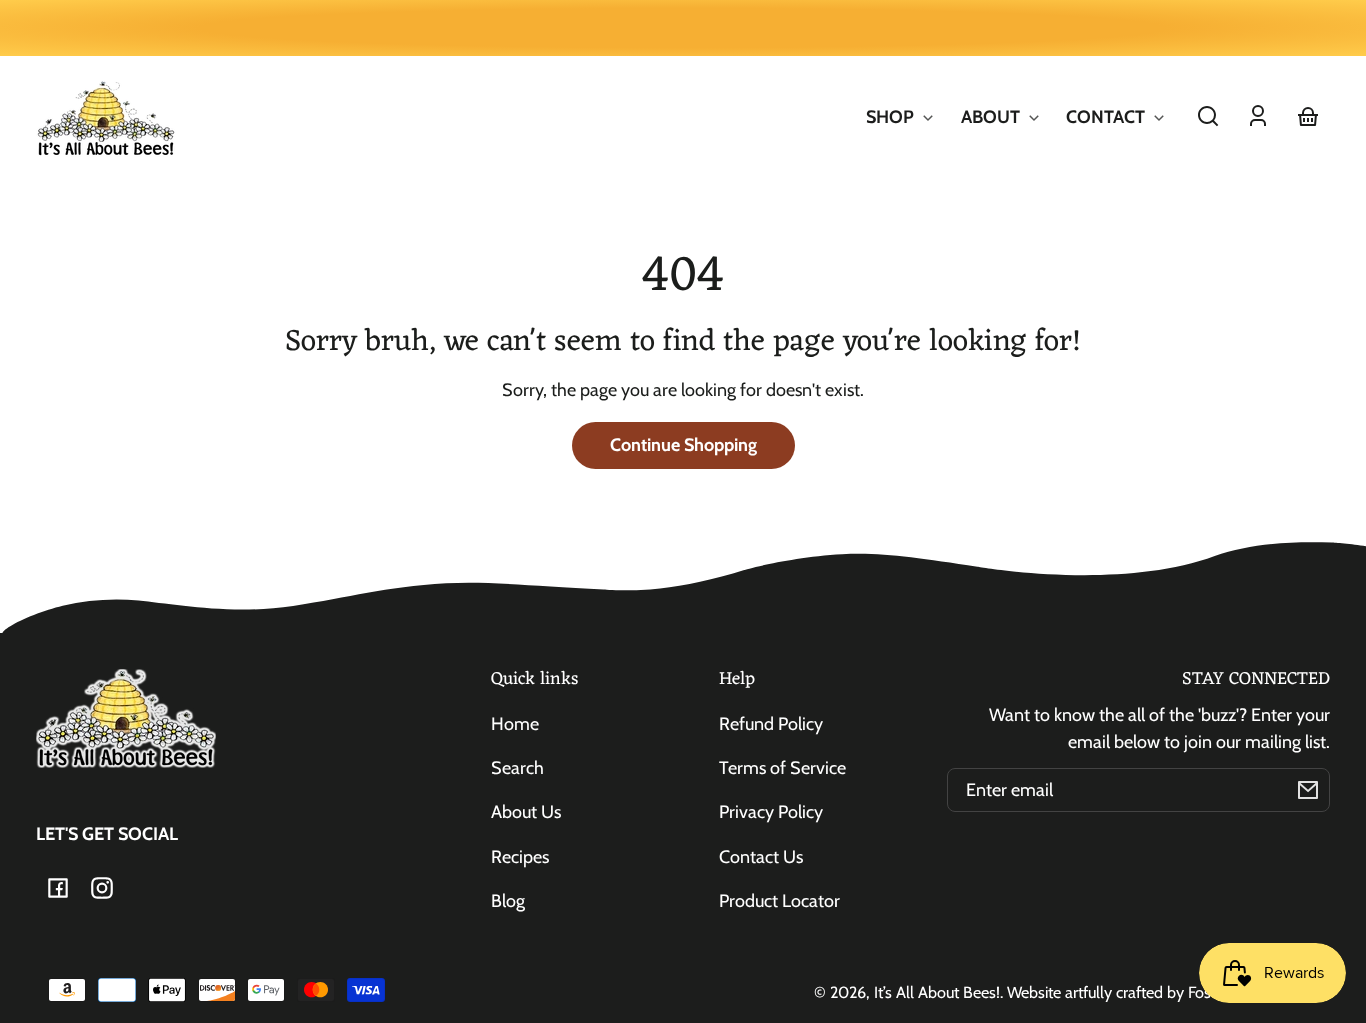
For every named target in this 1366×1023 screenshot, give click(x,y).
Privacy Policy (771, 812)
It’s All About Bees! (937, 992)
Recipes (520, 857)
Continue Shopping (683, 445)
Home (515, 724)
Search (517, 768)
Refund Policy (771, 724)
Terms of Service (782, 768)
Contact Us (761, 857)
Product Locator (779, 901)
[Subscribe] (1308, 790)
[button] (1208, 116)
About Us (526, 812)
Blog (508, 901)
